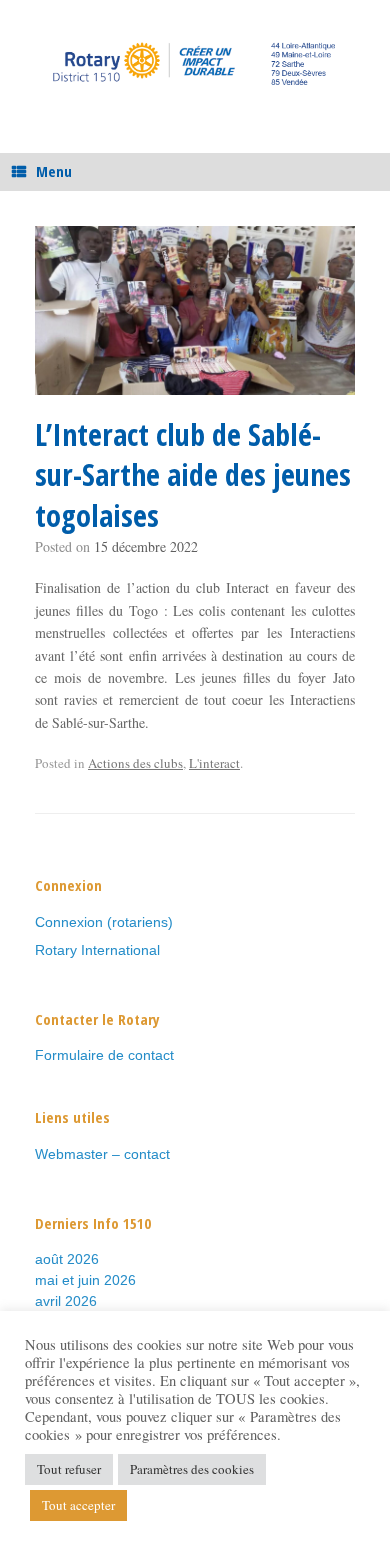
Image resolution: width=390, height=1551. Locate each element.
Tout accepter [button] (78, 1505)
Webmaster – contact (102, 1154)
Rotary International (97, 950)
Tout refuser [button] (69, 1469)
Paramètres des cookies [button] (192, 1469)
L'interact (214, 763)
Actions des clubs (135, 763)
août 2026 (67, 1259)
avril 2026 (66, 1301)
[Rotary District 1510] (195, 61)
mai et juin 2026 (85, 1280)
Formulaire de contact (104, 1055)
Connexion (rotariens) (104, 922)
